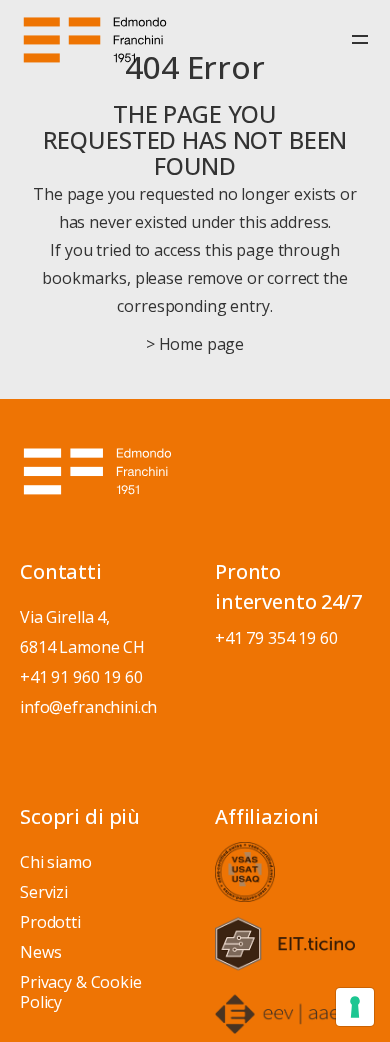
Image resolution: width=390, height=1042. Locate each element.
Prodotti (50, 922)
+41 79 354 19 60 (276, 638)
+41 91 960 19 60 (81, 677)
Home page (202, 344)
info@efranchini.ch (88, 707)
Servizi (44, 892)
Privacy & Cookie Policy (81, 992)
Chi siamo (56, 862)
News (40, 952)
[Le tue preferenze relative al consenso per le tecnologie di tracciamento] (355, 1007)
